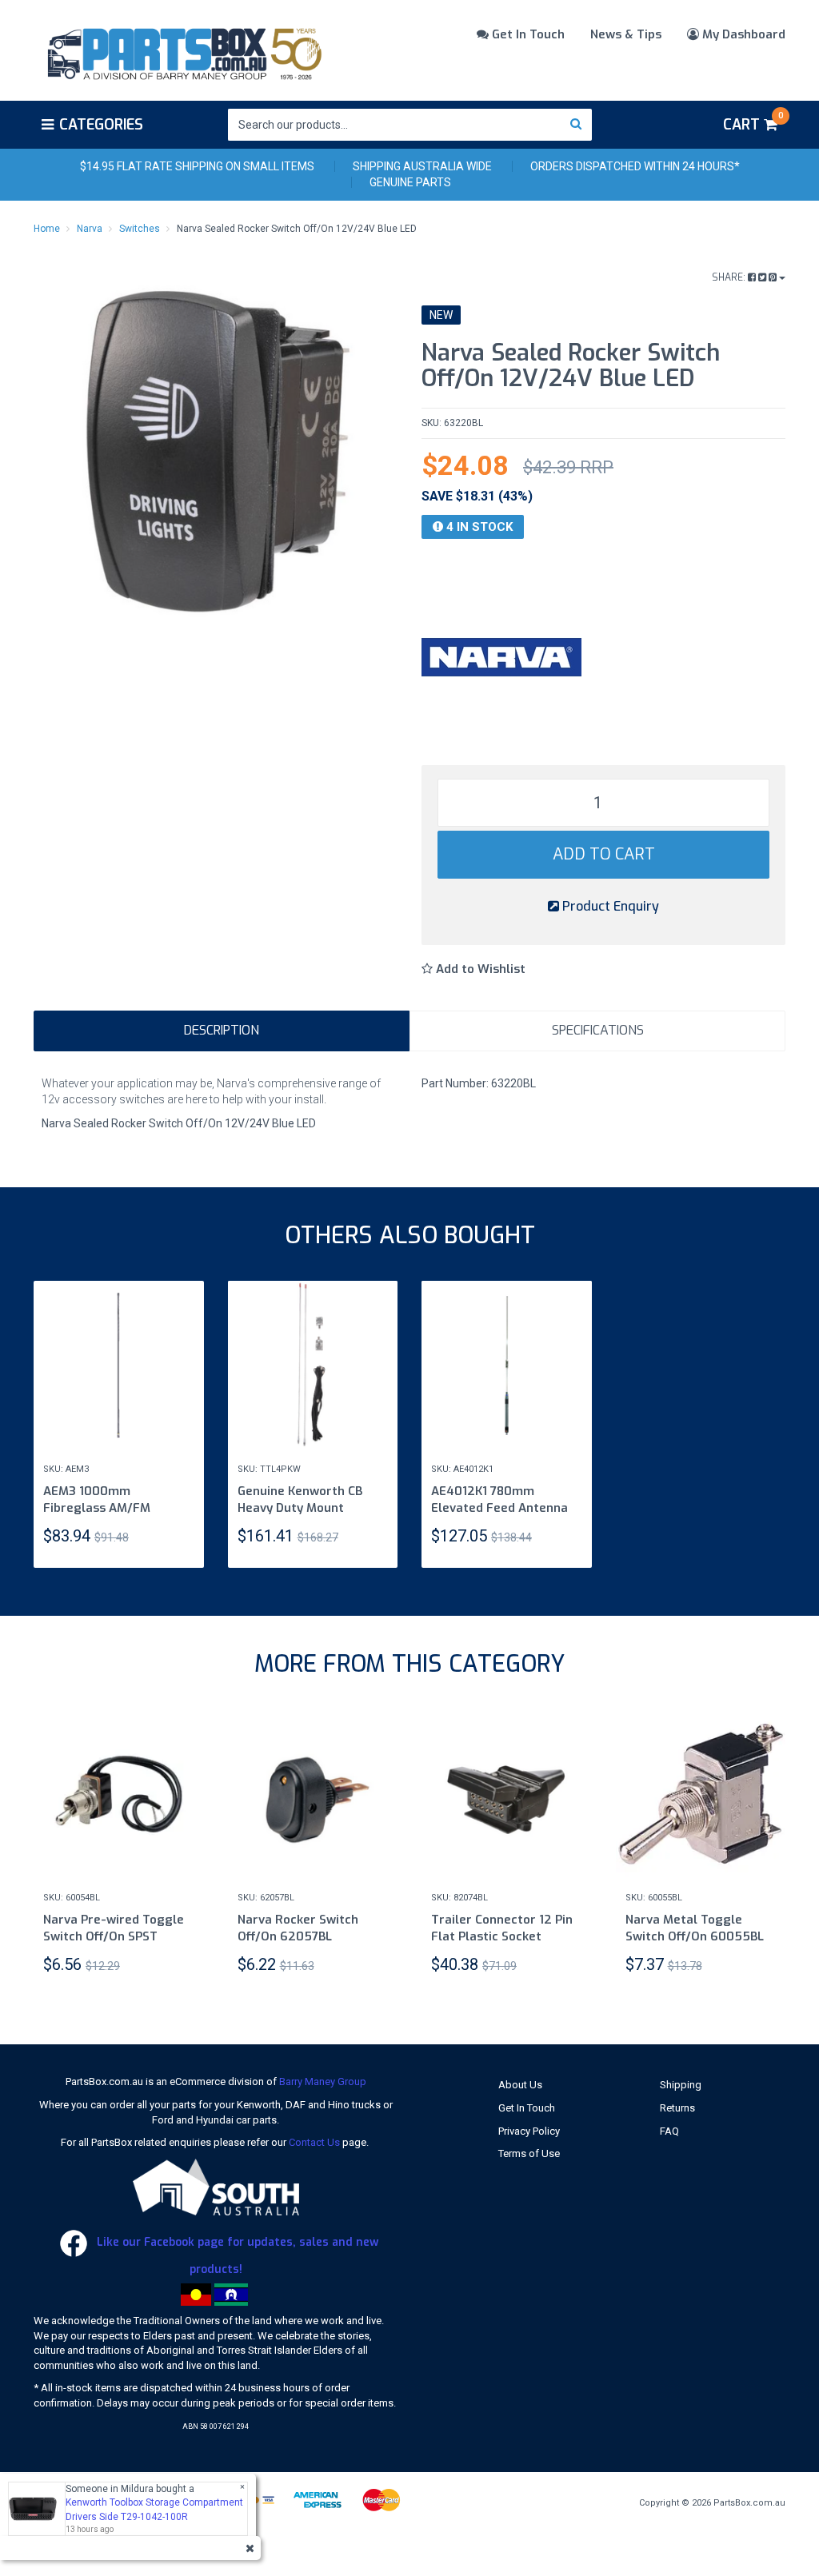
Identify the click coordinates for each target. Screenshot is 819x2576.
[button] (473, 969)
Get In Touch (527, 34)
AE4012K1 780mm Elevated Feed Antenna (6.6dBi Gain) (499, 1508)
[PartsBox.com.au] (183, 51)
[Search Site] (576, 125)
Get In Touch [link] (527, 2108)
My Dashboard (742, 34)
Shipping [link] (681, 2085)
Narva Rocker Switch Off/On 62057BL (298, 1928)
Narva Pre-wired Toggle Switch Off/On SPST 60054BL (114, 1936)
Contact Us (314, 2142)
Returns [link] (677, 2108)
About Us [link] (520, 2085)
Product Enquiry (609, 906)
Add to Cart (604, 854)
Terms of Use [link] (529, 2153)
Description (222, 1030)
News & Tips (626, 34)
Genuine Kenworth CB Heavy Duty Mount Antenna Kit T (300, 1508)
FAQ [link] (669, 2131)
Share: (730, 277)
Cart (753, 122)
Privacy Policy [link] (529, 2131)
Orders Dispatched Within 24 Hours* (635, 166)
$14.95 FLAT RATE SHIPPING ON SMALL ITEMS (197, 166)
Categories (101, 125)
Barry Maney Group (323, 2082)
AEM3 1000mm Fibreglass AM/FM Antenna (97, 1508)
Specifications (598, 1030)
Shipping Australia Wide (422, 166)
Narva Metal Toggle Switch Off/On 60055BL (695, 1928)
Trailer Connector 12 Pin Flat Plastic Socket (502, 1928)
